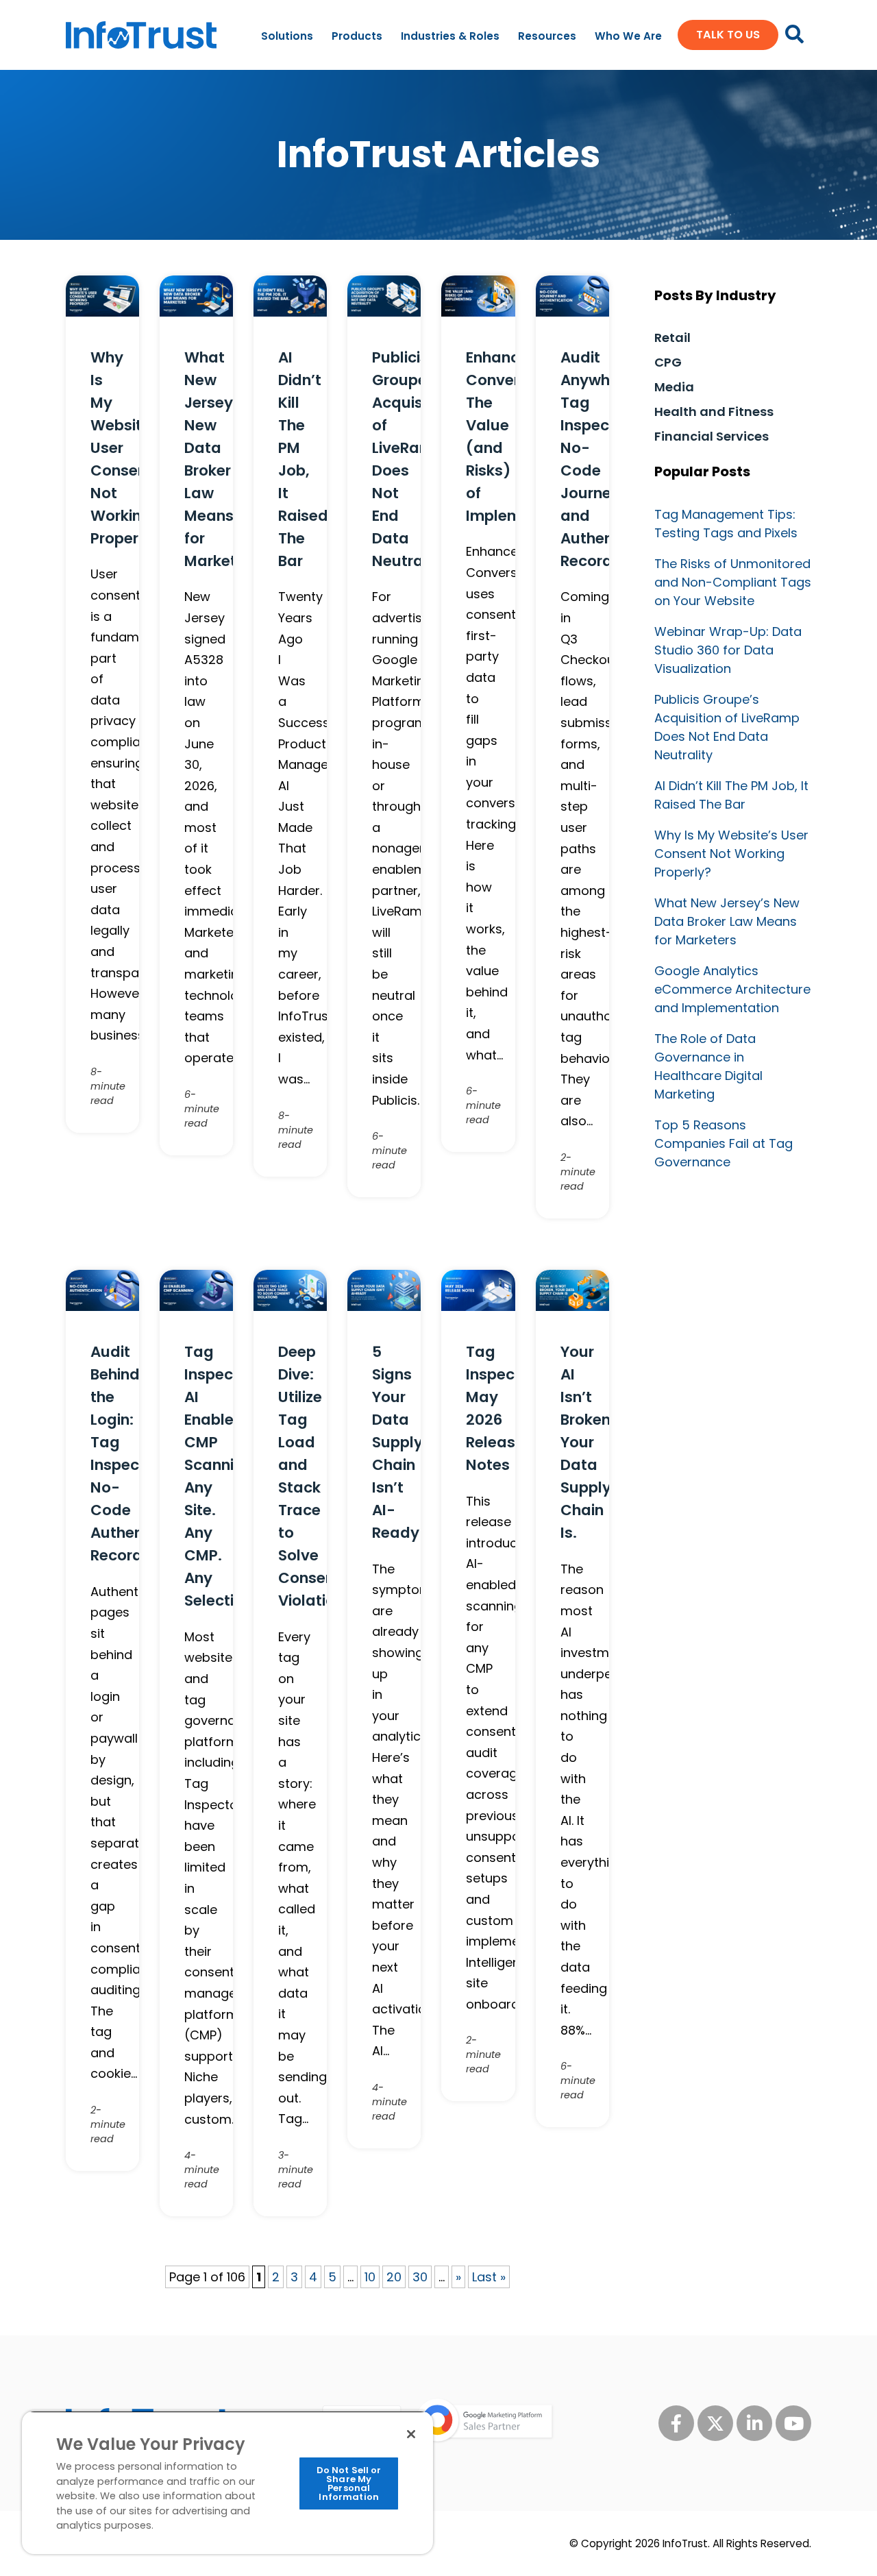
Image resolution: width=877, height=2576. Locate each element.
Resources (547, 36)
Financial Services (712, 436)
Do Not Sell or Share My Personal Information (349, 2483)
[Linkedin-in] (754, 2423)
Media (674, 387)
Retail (672, 338)
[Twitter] (715, 2423)
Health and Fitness (714, 412)
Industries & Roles (450, 36)
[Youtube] (793, 2423)
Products (357, 36)
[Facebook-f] (676, 2423)
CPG (668, 362)
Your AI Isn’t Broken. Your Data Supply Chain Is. (588, 1442)
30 (420, 2277)
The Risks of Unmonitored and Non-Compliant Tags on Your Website (733, 582)
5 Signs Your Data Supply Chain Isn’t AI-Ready (397, 1442)
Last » (489, 2277)
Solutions (287, 36)
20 (394, 2277)
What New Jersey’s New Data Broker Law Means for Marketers (727, 921)
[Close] (411, 2434)
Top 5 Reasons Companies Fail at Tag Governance (724, 1143)
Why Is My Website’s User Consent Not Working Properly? (731, 854)
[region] (227, 2482)
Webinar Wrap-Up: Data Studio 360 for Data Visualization (728, 650)
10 (370, 2277)
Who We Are (628, 36)
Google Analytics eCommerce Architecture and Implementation (732, 989)
